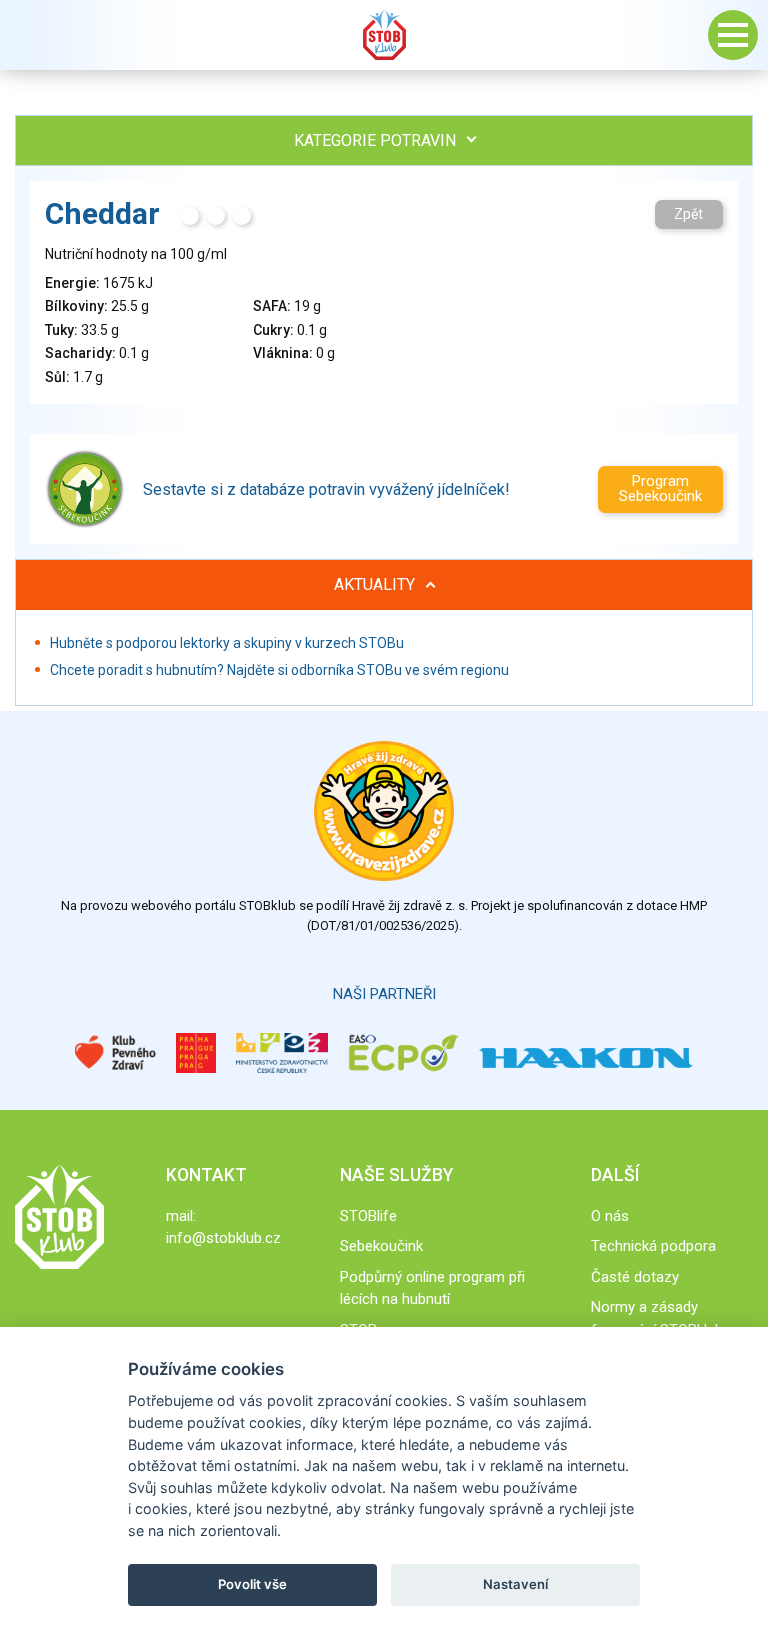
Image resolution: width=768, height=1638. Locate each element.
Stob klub (384, 35)
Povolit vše (252, 1584)
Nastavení (515, 1584)
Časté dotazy (635, 1277)
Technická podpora (653, 1246)
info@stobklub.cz (223, 1238)
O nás (610, 1216)
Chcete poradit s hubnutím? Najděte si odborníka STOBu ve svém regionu (279, 670)
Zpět (688, 214)
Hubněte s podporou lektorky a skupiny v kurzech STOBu (227, 643)
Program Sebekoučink (660, 488)
